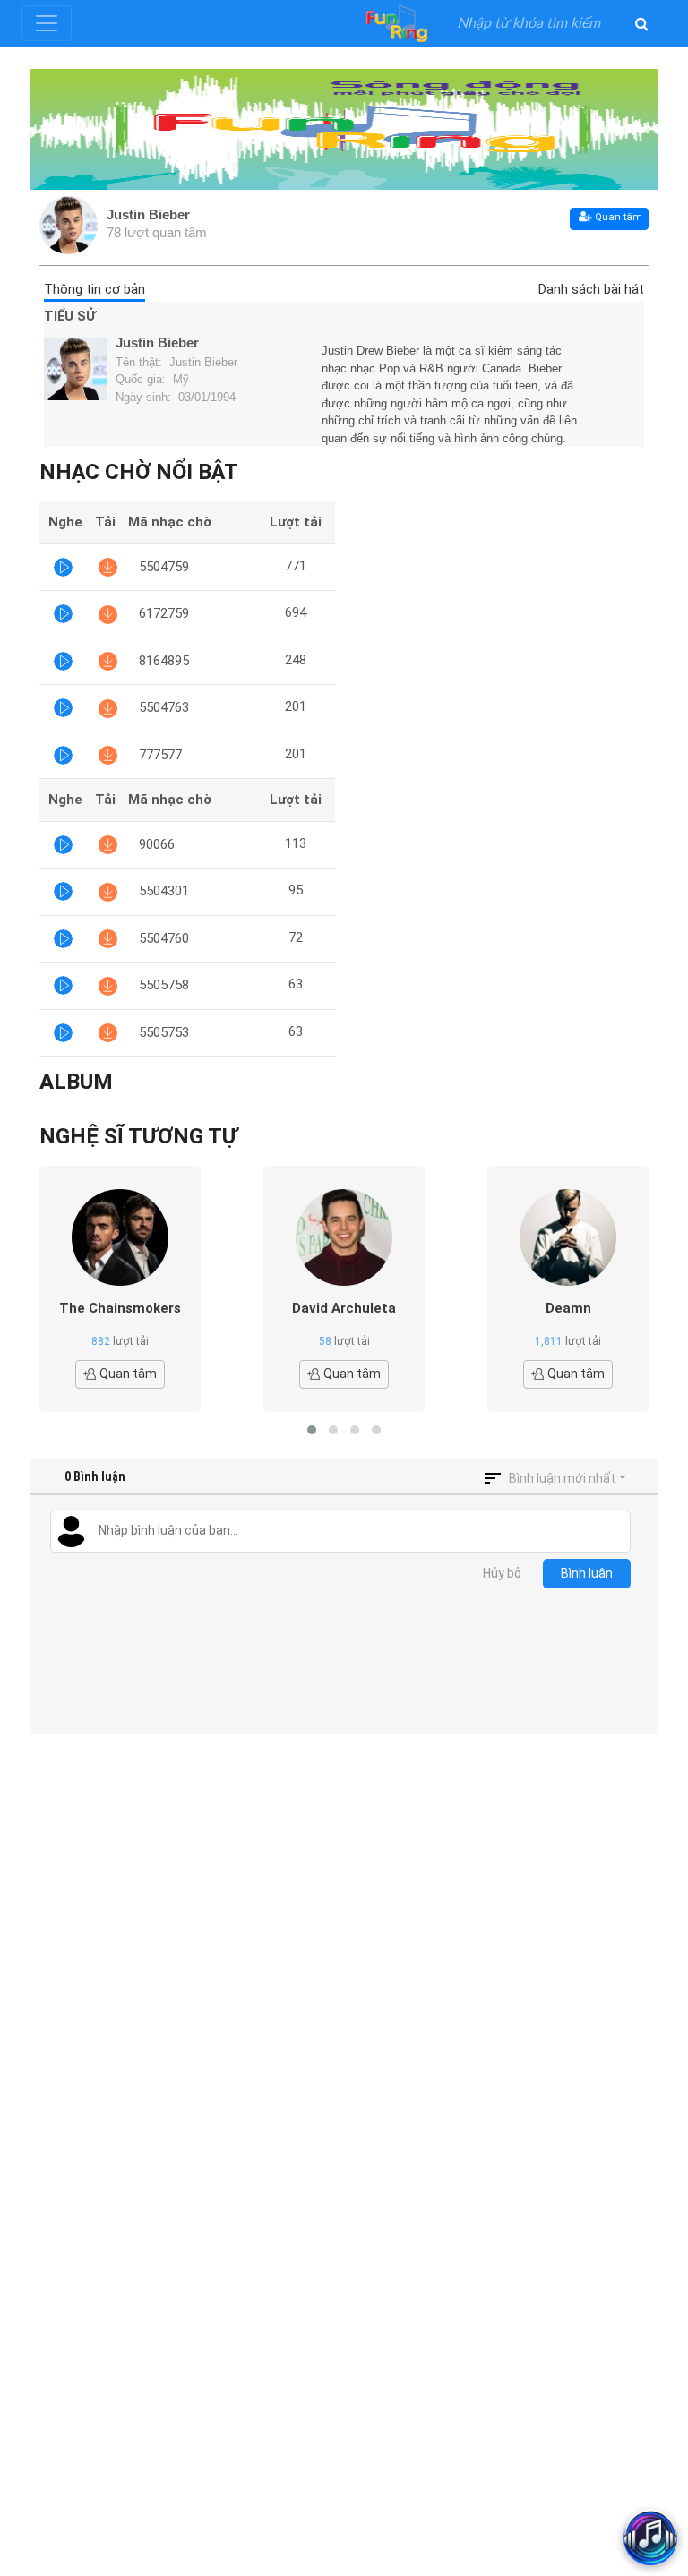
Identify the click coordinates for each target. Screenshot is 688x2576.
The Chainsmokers (120, 1308)
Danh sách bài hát (591, 289)
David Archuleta (344, 1308)
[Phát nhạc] (63, 567)
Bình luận (587, 1573)
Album (76, 1082)
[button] (312, 1430)
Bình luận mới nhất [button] (562, 1478)
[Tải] (108, 567)
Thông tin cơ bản (95, 289)
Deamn (568, 1308)
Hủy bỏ (502, 1573)
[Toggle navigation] (47, 23)
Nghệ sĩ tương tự (138, 1136)
